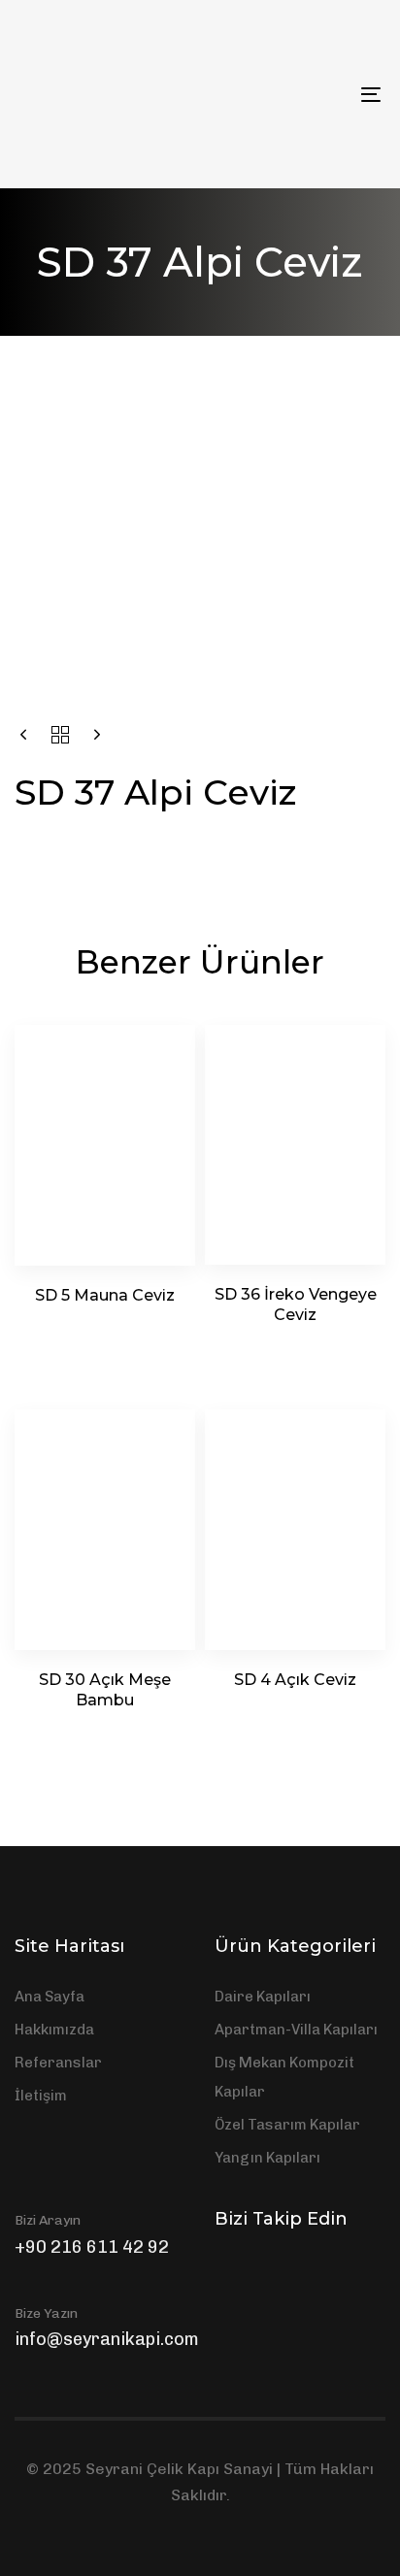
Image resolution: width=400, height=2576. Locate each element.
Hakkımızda (54, 2030)
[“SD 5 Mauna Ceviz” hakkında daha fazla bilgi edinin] (105, 1325)
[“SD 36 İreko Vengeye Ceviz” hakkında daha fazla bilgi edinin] (296, 1345)
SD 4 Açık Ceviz (295, 1680)
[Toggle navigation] (320, 94)
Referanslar (58, 2063)
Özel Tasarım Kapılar (287, 2125)
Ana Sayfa (50, 1997)
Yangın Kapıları (267, 2158)
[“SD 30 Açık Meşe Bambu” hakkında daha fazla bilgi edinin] (105, 1730)
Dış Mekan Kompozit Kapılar (284, 2077)
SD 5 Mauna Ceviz (105, 1295)
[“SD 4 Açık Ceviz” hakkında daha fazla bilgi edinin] (296, 1710)
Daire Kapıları (263, 1997)
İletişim (41, 2096)
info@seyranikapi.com (107, 2339)
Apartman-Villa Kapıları (296, 2030)
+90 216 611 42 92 (92, 2247)
